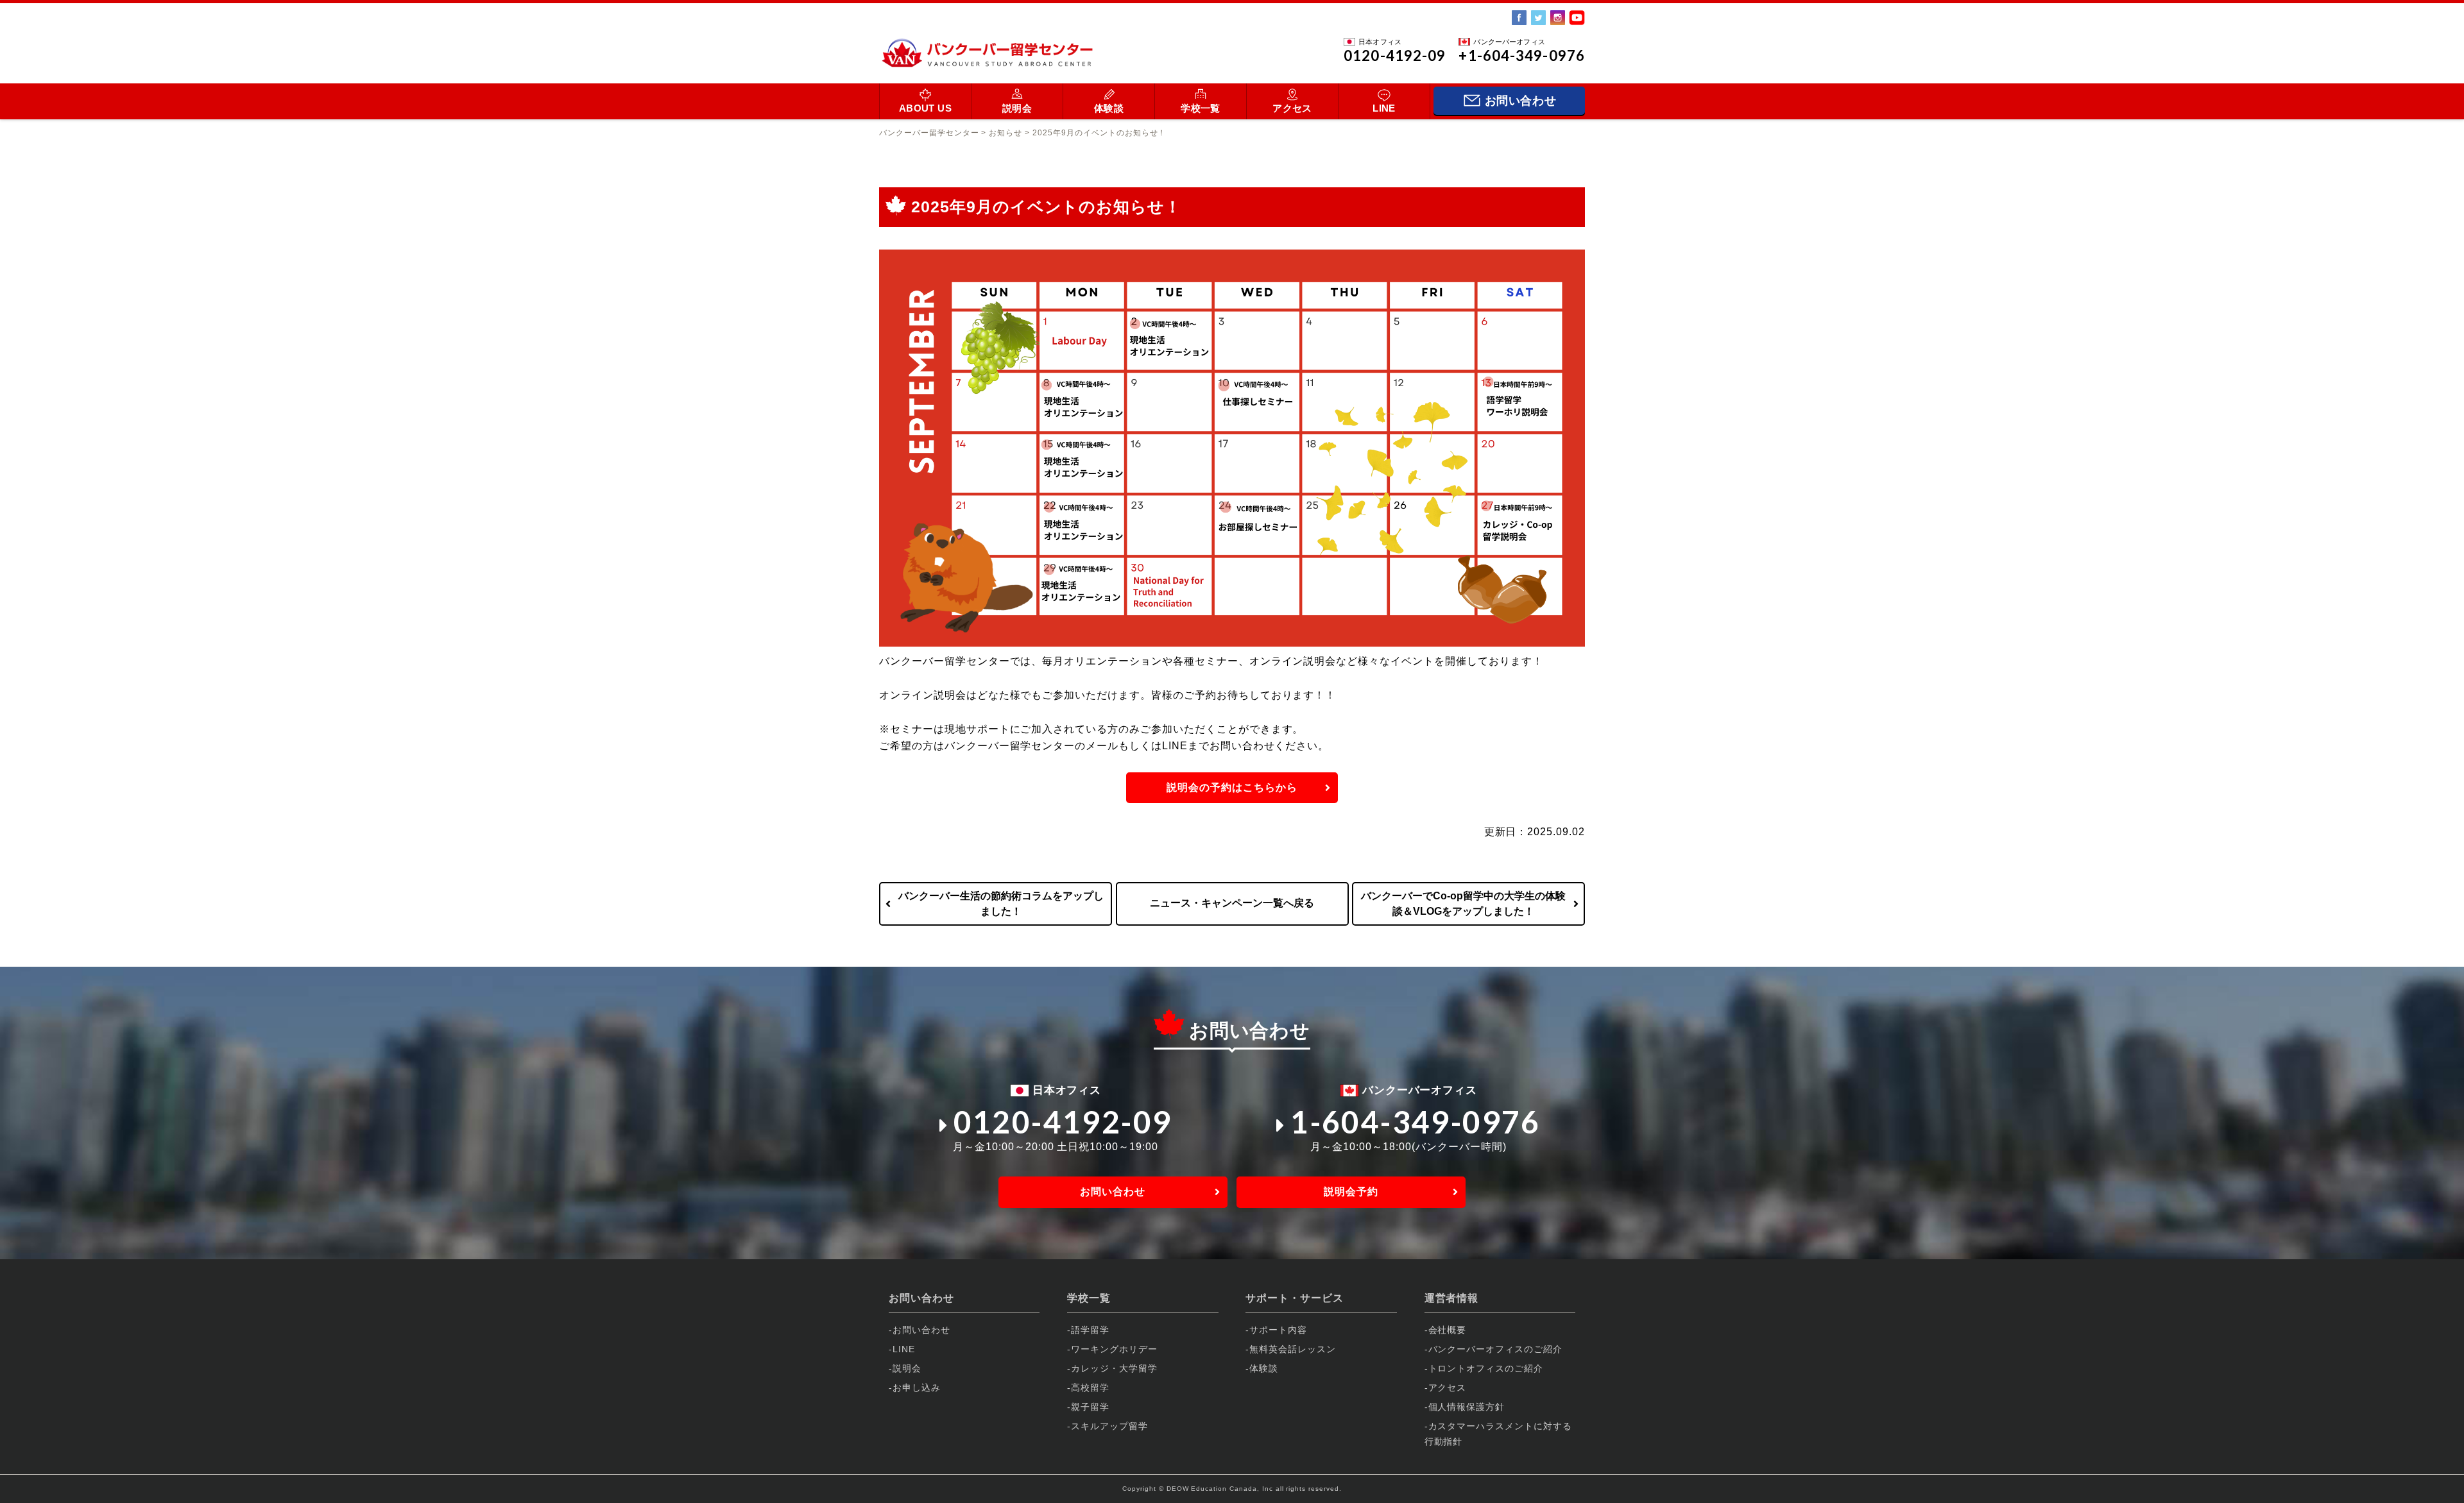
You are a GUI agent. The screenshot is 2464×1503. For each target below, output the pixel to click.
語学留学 (1090, 1330)
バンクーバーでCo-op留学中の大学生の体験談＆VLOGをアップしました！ (1463, 904)
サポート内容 (1278, 1330)
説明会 (1017, 108)
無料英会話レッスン (1293, 1349)
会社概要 (1448, 1330)
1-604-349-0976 (1416, 1122)
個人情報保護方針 (1467, 1407)
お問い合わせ (1113, 1192)
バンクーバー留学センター (929, 133)
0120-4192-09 (1063, 1122)
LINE (1384, 108)
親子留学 (1090, 1407)
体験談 (1109, 108)
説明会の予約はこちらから (1232, 787)
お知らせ (1005, 133)
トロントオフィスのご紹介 (1486, 1368)
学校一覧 (1201, 108)
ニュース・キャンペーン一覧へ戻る (1232, 903)
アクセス (1292, 108)
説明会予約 (1351, 1192)
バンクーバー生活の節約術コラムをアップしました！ (1001, 904)
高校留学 (1090, 1388)
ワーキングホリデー (1114, 1349)
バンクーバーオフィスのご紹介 (1495, 1349)
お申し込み (917, 1388)
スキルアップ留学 (1109, 1426)
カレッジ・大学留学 (1114, 1368)
